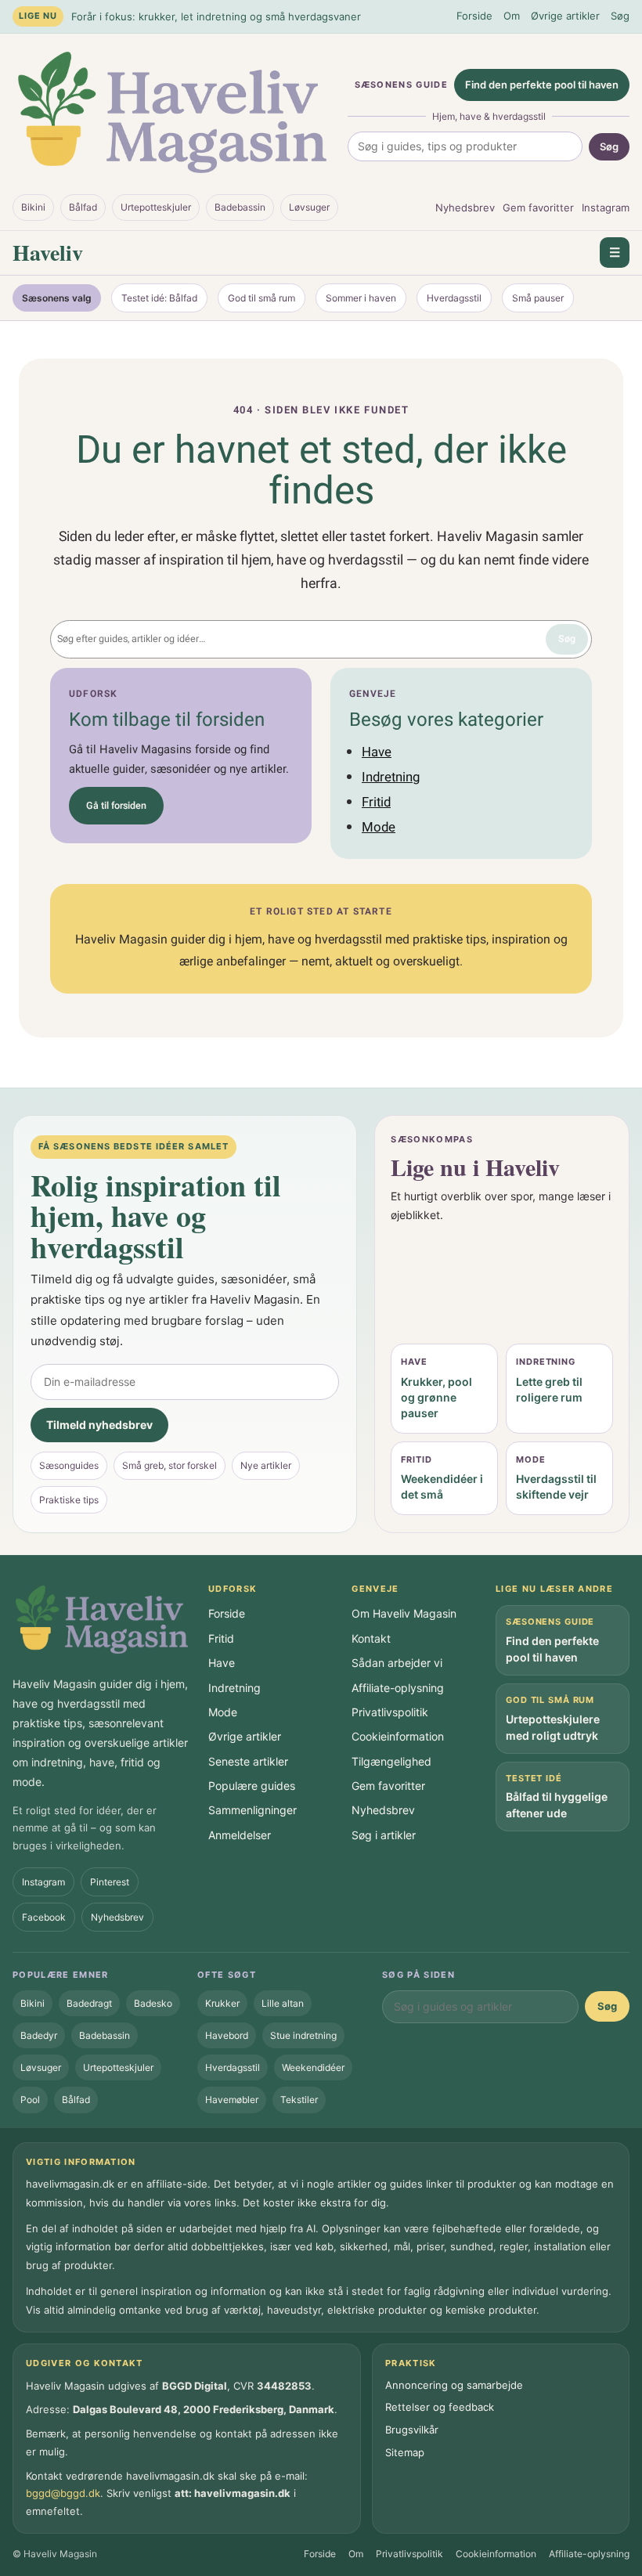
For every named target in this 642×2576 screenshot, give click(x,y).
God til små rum (261, 298)
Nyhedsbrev (465, 207)
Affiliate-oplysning (398, 1688)
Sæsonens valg (57, 298)
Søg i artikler (384, 1835)
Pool (30, 2100)
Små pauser (538, 298)
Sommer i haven (361, 298)
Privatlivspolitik (390, 1712)
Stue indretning (303, 2035)
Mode (379, 827)
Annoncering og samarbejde (454, 2385)
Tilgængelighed (391, 1761)
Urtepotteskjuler (156, 207)
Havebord (227, 2035)
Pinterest (110, 1882)
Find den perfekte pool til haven (542, 85)
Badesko (153, 2003)
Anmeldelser (240, 1835)
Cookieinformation (398, 1736)
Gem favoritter (538, 207)
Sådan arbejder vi (397, 1663)
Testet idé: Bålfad (159, 298)
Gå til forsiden (116, 806)
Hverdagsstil (454, 298)
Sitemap (405, 2452)
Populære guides (252, 1786)
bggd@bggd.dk (63, 2493)
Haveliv (48, 253)
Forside (474, 16)
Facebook (44, 1917)
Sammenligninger (252, 1810)
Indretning (391, 777)
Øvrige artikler (565, 16)
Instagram (606, 207)
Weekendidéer (313, 2067)
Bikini (33, 207)
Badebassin (240, 207)
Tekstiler (299, 2100)
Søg (620, 16)
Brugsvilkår (412, 2430)
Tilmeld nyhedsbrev (99, 1425)
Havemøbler (232, 2100)
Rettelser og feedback (440, 2407)
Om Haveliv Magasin (404, 1613)
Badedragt (89, 2003)
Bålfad (83, 207)
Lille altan (283, 2003)
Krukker (222, 2003)
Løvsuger (309, 207)
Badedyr (39, 2035)
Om (512, 16)
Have (377, 752)
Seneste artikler (248, 1761)
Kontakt (371, 1638)
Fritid (376, 802)
